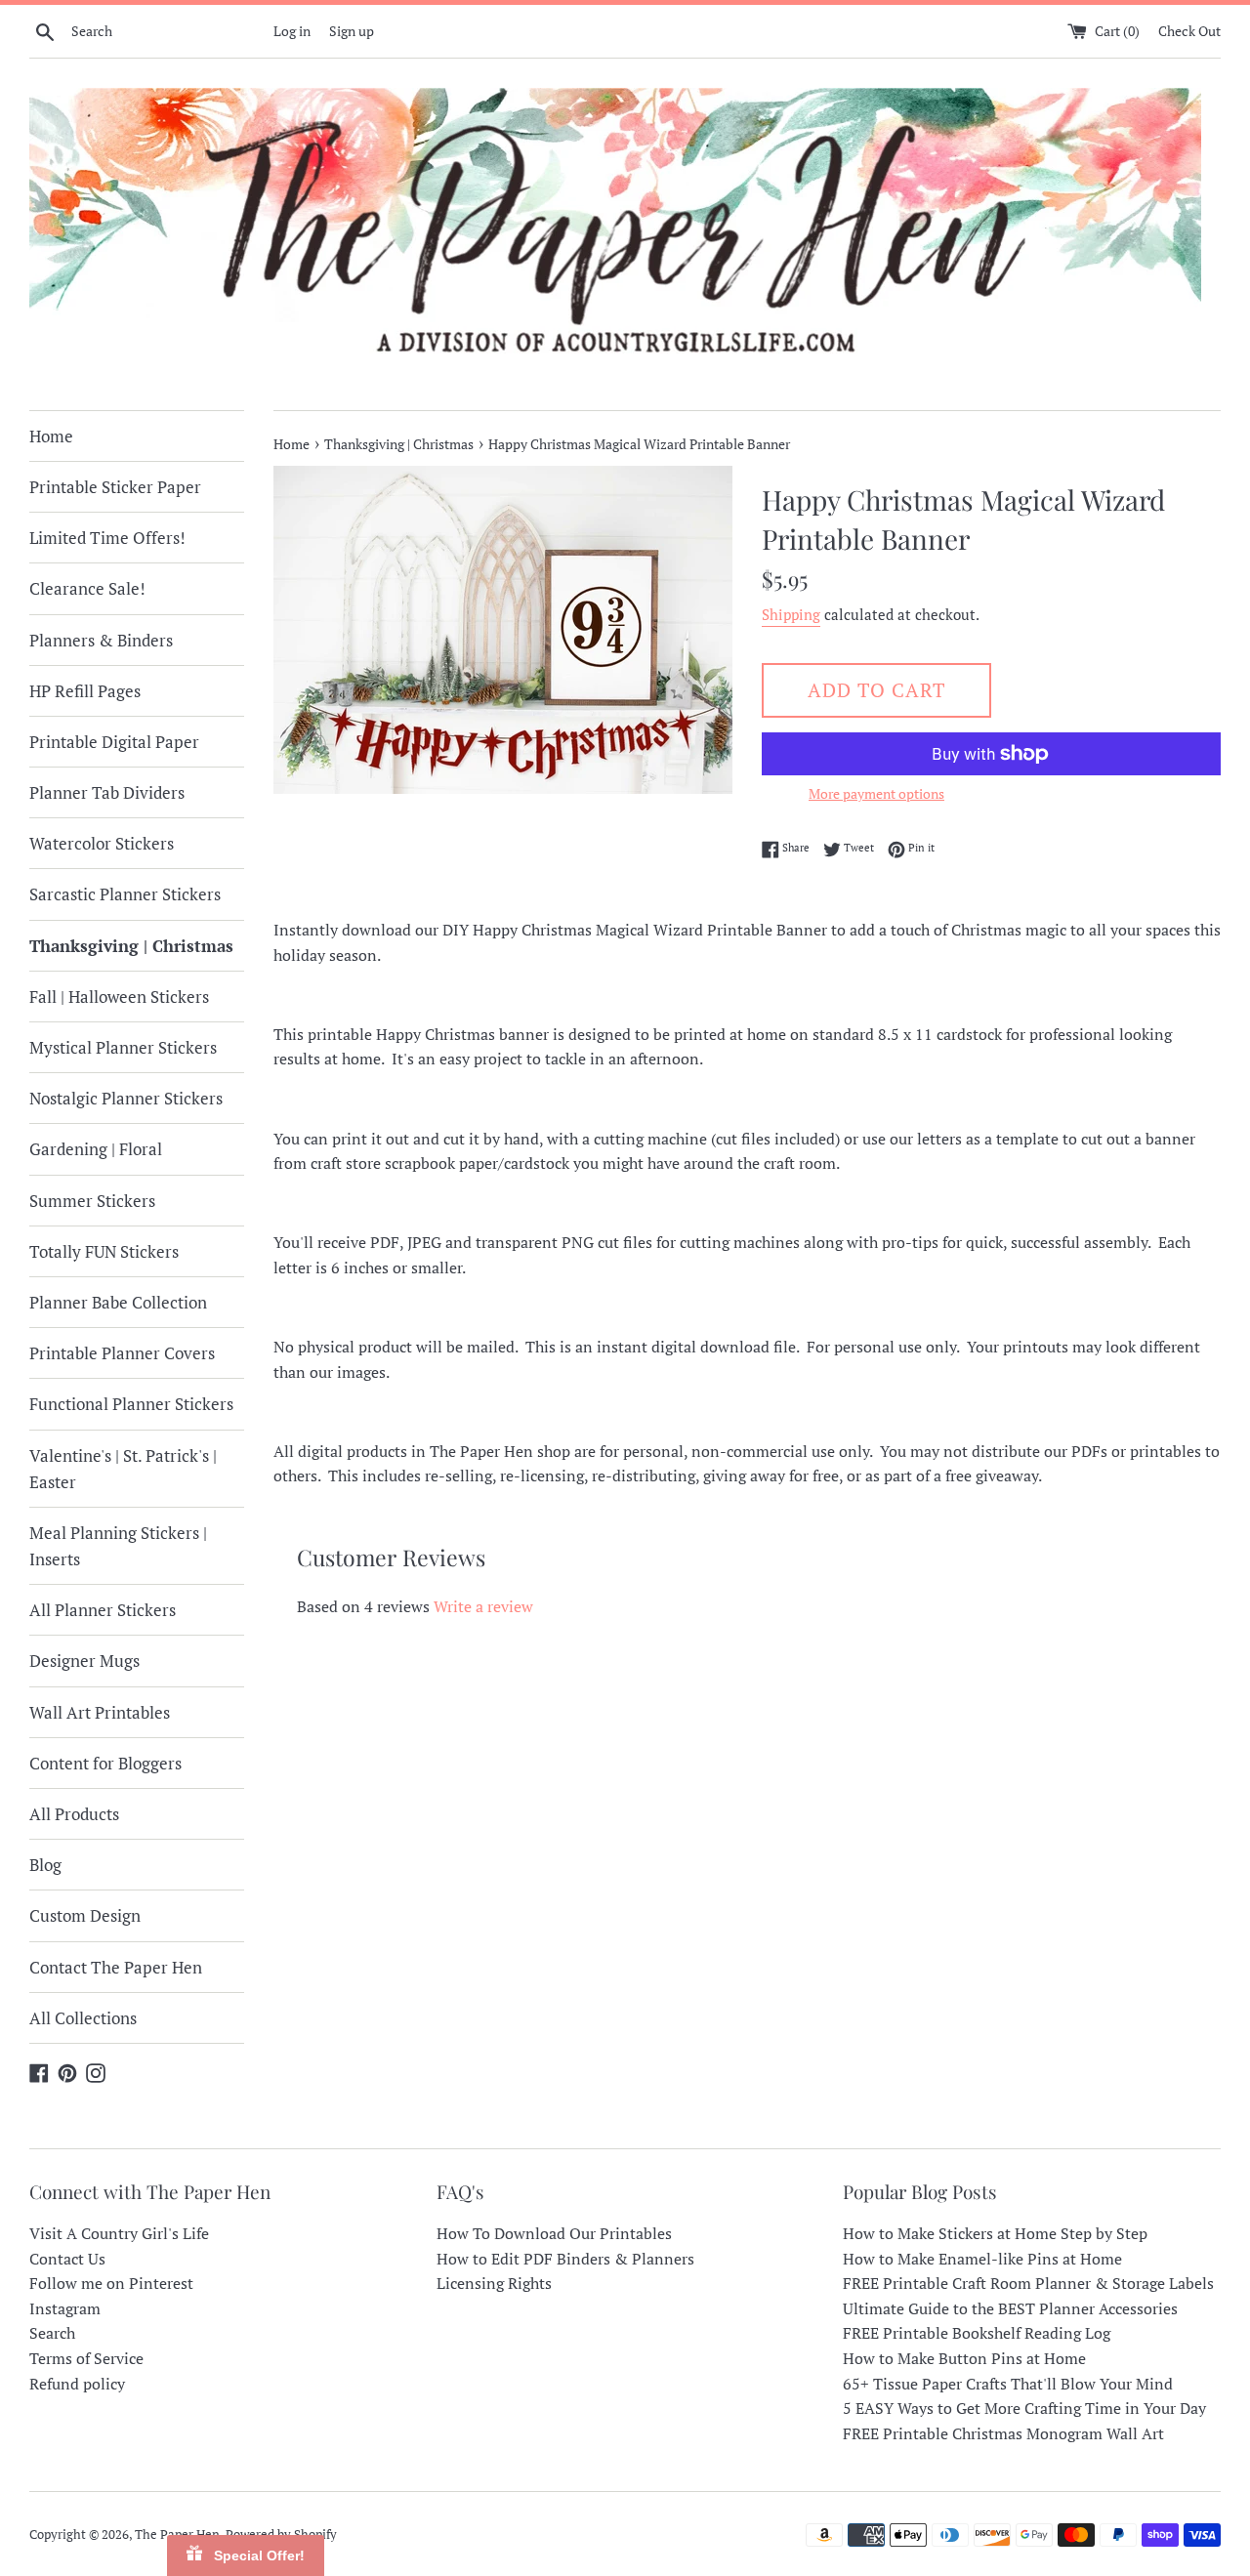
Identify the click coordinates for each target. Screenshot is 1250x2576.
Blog (45, 1865)
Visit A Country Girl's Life (119, 2233)
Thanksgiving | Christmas (131, 946)
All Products (74, 1814)
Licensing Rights (494, 2283)
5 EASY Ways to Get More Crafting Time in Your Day (1024, 2408)
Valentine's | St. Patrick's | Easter (123, 1469)
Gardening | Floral (96, 1149)
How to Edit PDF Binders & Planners (565, 2259)
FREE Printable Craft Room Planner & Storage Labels (1028, 2283)
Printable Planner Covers (122, 1353)
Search (52, 2333)
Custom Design (85, 1915)
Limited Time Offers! (107, 538)
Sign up (352, 31)
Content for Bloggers (105, 1763)
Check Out (1189, 31)
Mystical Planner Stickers (123, 1047)
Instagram (65, 2308)
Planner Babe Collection (118, 1302)
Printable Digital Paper (114, 742)
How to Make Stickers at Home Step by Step (995, 2233)
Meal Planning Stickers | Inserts (118, 1546)
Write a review (483, 1606)
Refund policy (77, 2384)
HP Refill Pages (85, 691)
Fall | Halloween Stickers (119, 997)
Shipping (791, 614)
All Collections (83, 2018)
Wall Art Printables (100, 1712)
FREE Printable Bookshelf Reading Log (977, 2333)
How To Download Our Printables (554, 2233)
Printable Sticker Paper (115, 487)
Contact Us (67, 2259)
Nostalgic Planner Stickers (126, 1098)
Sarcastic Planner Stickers (125, 894)
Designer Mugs (84, 1661)
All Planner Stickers (103, 1610)
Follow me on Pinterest (111, 2283)
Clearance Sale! (87, 588)
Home (51, 436)
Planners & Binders (101, 640)
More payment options (876, 793)
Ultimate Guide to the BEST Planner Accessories (1010, 2308)
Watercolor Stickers (102, 843)
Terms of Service (86, 2358)
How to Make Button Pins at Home (964, 2358)
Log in (292, 31)
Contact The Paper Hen (116, 1967)
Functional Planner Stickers (131, 1404)
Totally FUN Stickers (104, 1251)
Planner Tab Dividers (107, 792)
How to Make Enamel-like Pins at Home (982, 2259)
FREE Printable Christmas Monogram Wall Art (1003, 2433)
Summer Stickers (92, 1201)
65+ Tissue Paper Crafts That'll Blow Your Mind (1008, 2384)
